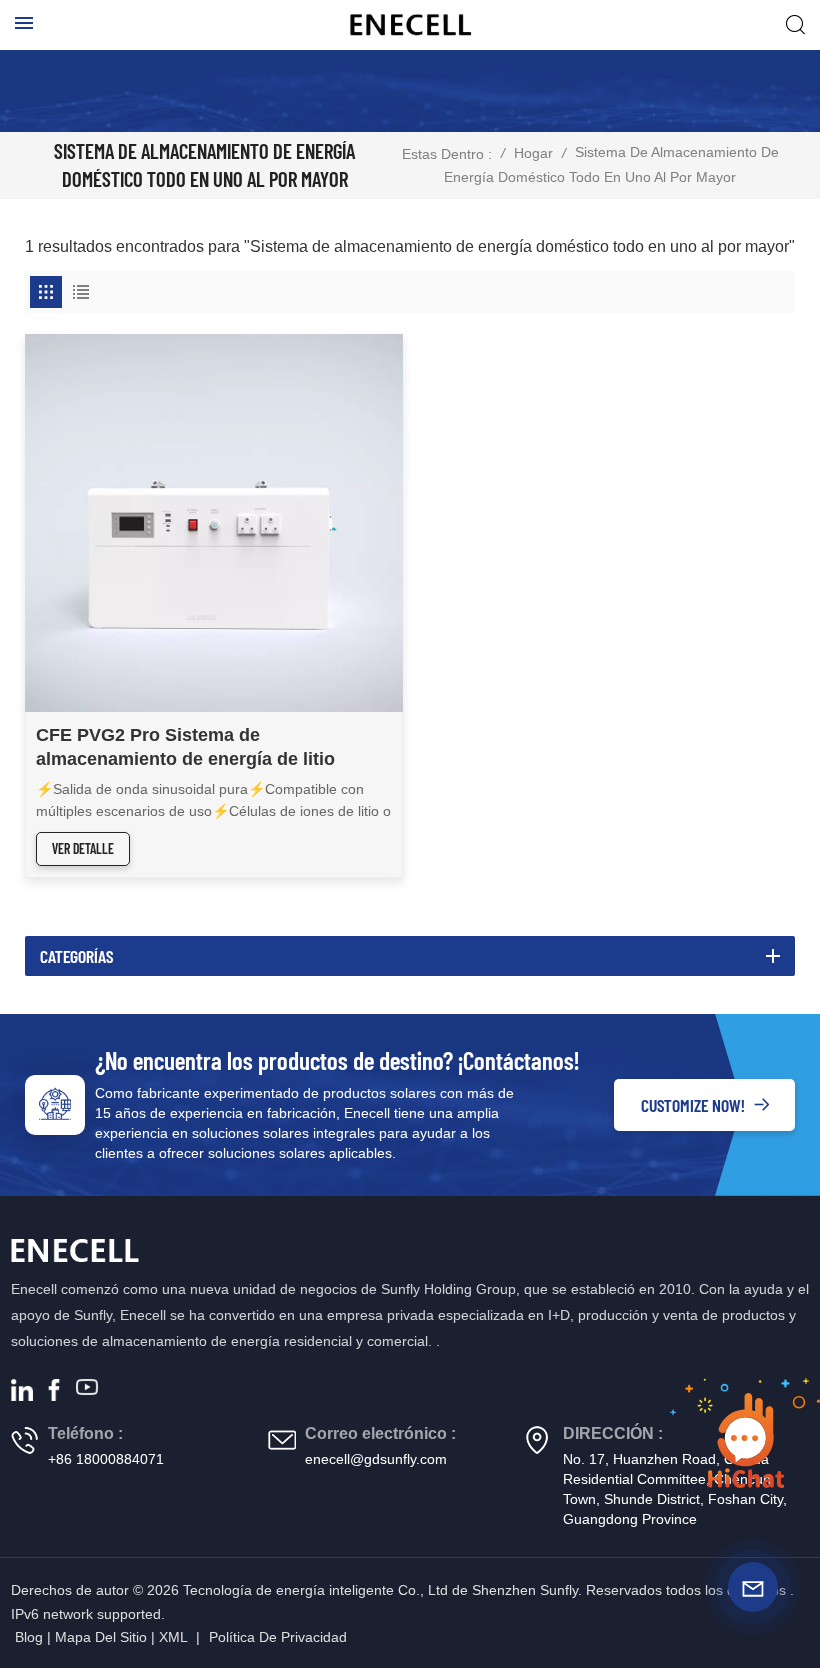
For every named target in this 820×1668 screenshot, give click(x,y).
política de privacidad (278, 1637)
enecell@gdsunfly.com (376, 1459)
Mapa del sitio (101, 1637)
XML (173, 1637)
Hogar (533, 153)
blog (29, 1637)
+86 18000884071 (106, 1459)
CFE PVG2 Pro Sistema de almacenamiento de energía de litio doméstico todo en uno (185, 748)
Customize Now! (693, 1105)
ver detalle (83, 848)
